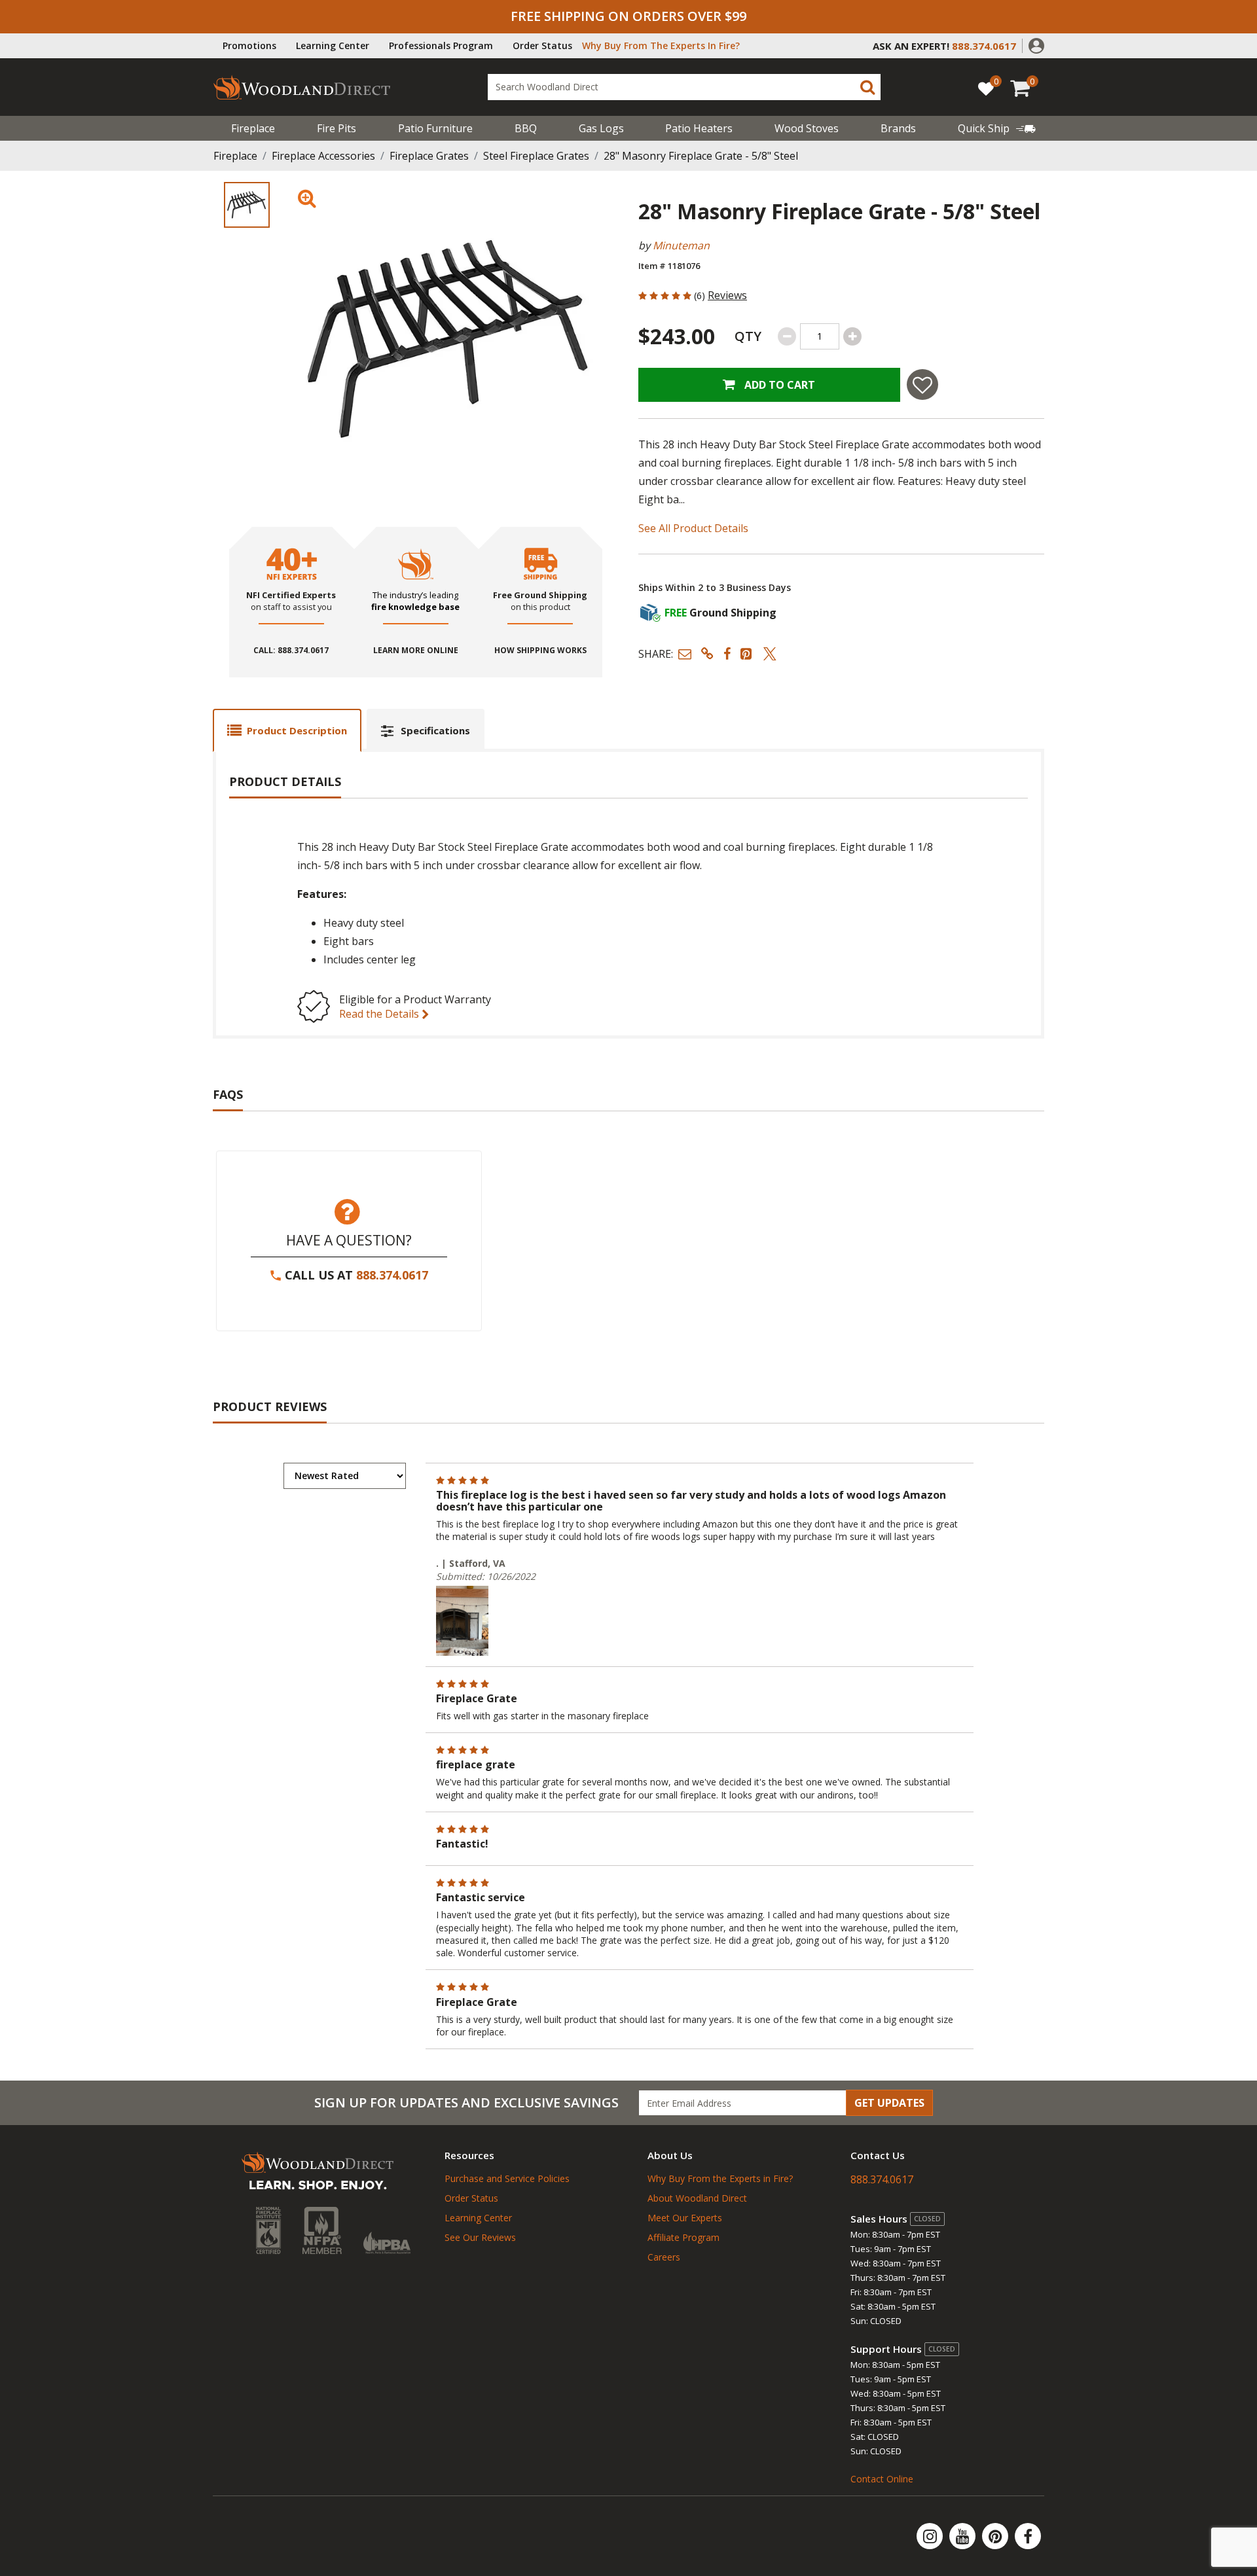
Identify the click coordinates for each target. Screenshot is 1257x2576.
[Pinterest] (996, 2536)
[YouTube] (964, 2536)
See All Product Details (693, 528)
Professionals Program (441, 45)
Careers (664, 2257)
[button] (1036, 45)
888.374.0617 (392, 1275)
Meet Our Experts (685, 2218)
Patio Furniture (435, 128)
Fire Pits (337, 128)
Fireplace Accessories (323, 156)
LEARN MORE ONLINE (416, 651)
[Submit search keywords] (867, 87)
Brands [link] (898, 128)
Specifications (435, 730)
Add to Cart (778, 385)
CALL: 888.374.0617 (291, 651)
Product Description (297, 730)
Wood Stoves (807, 128)
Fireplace (253, 128)
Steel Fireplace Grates (536, 156)
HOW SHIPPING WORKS (540, 651)
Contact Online (882, 2479)
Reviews (727, 295)
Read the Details (380, 1014)
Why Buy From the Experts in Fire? (720, 2178)
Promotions (249, 45)
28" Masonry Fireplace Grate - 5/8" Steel (701, 156)
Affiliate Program (683, 2237)
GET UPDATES (889, 2103)
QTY (748, 336)
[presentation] (247, 205)
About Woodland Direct (697, 2198)
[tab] (287, 730)
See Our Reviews (480, 2237)
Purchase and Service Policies (507, 2178)
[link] (997, 128)
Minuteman (681, 245)
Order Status (542, 45)
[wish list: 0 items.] (986, 88)
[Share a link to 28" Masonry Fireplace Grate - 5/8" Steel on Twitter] (770, 653)
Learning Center (333, 45)
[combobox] (684, 87)
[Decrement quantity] (787, 336)
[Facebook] (1028, 2536)
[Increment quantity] (852, 336)
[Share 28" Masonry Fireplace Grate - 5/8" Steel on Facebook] (727, 653)
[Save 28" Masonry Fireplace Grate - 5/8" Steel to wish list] (922, 385)
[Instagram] (931, 2536)
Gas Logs (601, 128)
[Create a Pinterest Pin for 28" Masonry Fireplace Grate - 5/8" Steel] (747, 653)
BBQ (526, 128)
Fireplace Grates (429, 156)
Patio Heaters (699, 128)
